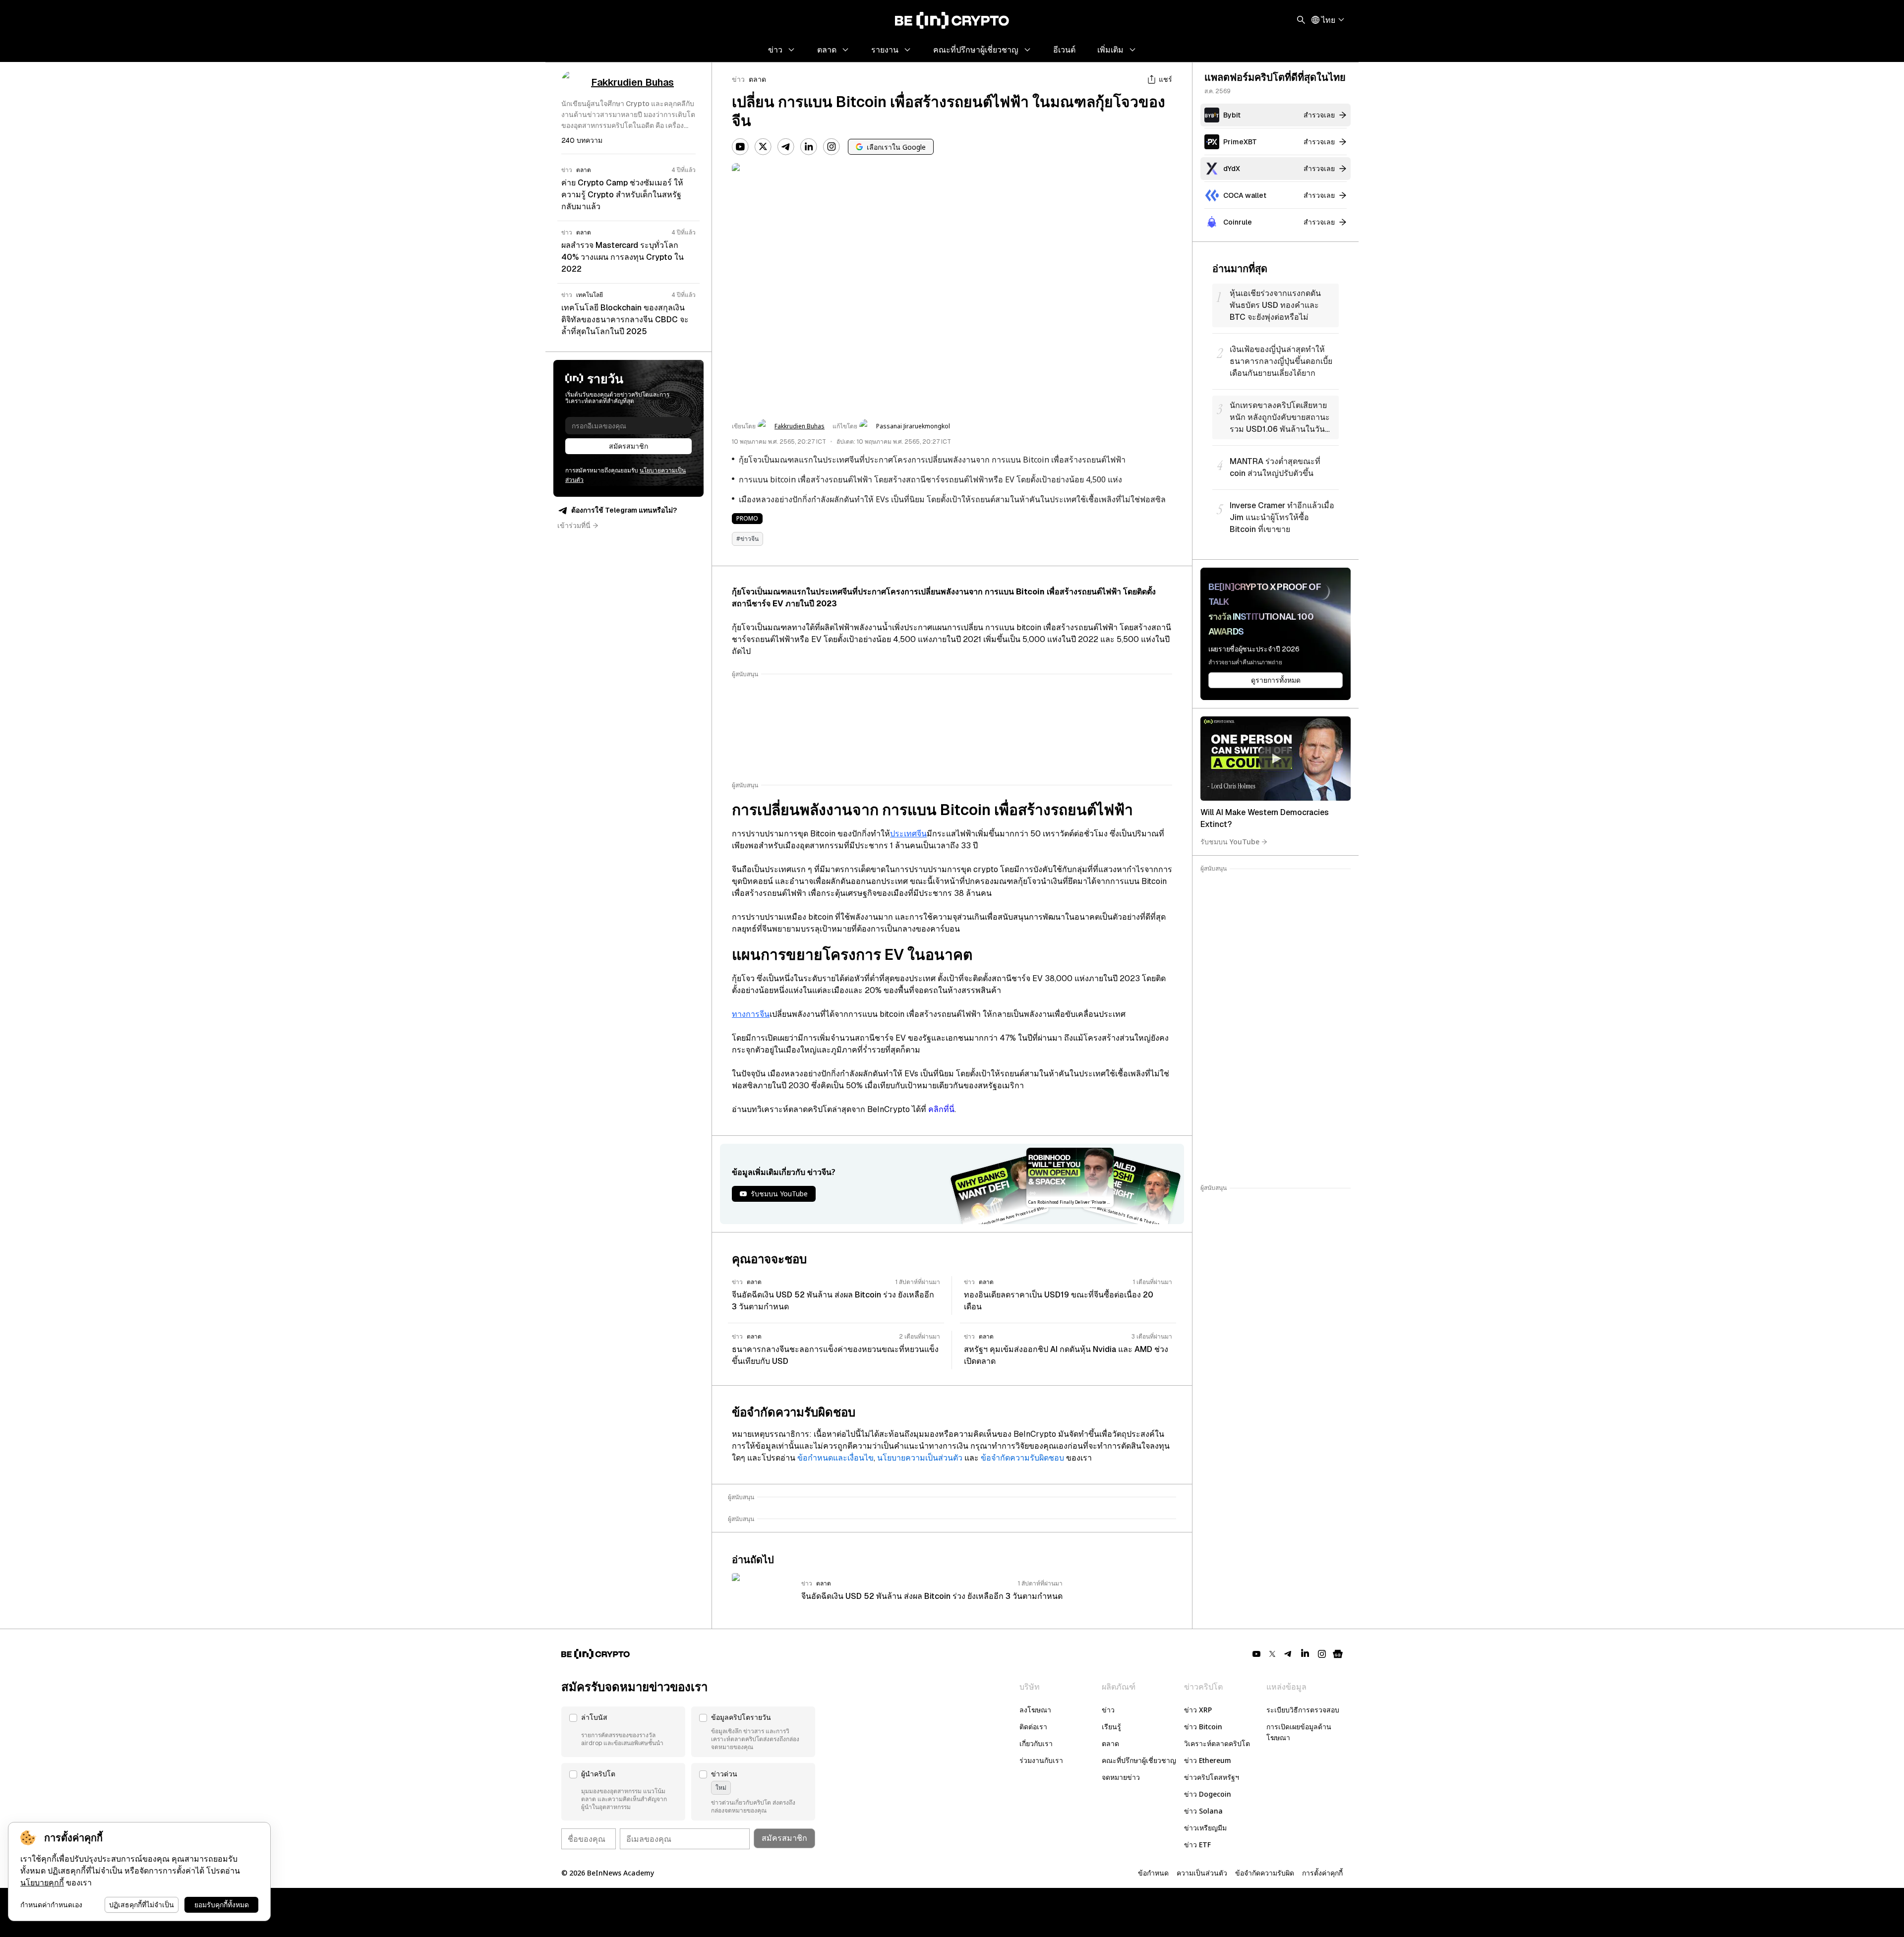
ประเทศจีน (908, 834)
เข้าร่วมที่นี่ (574, 526)
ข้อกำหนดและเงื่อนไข (835, 1458)
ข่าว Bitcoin (1203, 1727)
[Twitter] (763, 147)
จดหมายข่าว (1121, 1777)
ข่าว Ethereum (1208, 1760)
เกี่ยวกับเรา (1036, 1743)
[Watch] (1276, 759)
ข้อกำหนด (1153, 1873)
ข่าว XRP (1198, 1710)
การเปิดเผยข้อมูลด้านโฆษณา (1299, 1732)
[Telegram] (786, 147)
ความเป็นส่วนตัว (1202, 1873)
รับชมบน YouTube (1230, 842)
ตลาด (757, 79)
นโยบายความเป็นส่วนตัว (920, 1458)
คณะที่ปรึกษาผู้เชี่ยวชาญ (1139, 1760)
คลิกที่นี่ (941, 1109)
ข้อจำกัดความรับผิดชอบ (1022, 1458)
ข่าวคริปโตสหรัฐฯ (1212, 1777)
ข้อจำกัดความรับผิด (1265, 1873)
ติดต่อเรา (1033, 1727)
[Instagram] (832, 147)
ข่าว (738, 79)
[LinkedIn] (809, 147)
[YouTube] (740, 147)
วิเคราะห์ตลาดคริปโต (1217, 1743)
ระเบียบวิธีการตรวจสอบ (1303, 1710)
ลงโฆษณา (1035, 1710)
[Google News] (1338, 1654)
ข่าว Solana (1203, 1811)
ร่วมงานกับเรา (1041, 1760)
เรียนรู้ (1111, 1727)
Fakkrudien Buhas (800, 426)
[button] (623, 1732)
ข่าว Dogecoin (1208, 1794)
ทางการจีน (751, 1014)
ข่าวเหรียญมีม (1205, 1828)
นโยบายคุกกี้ (42, 1883)
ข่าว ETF (1197, 1845)
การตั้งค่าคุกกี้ (1322, 1873)
